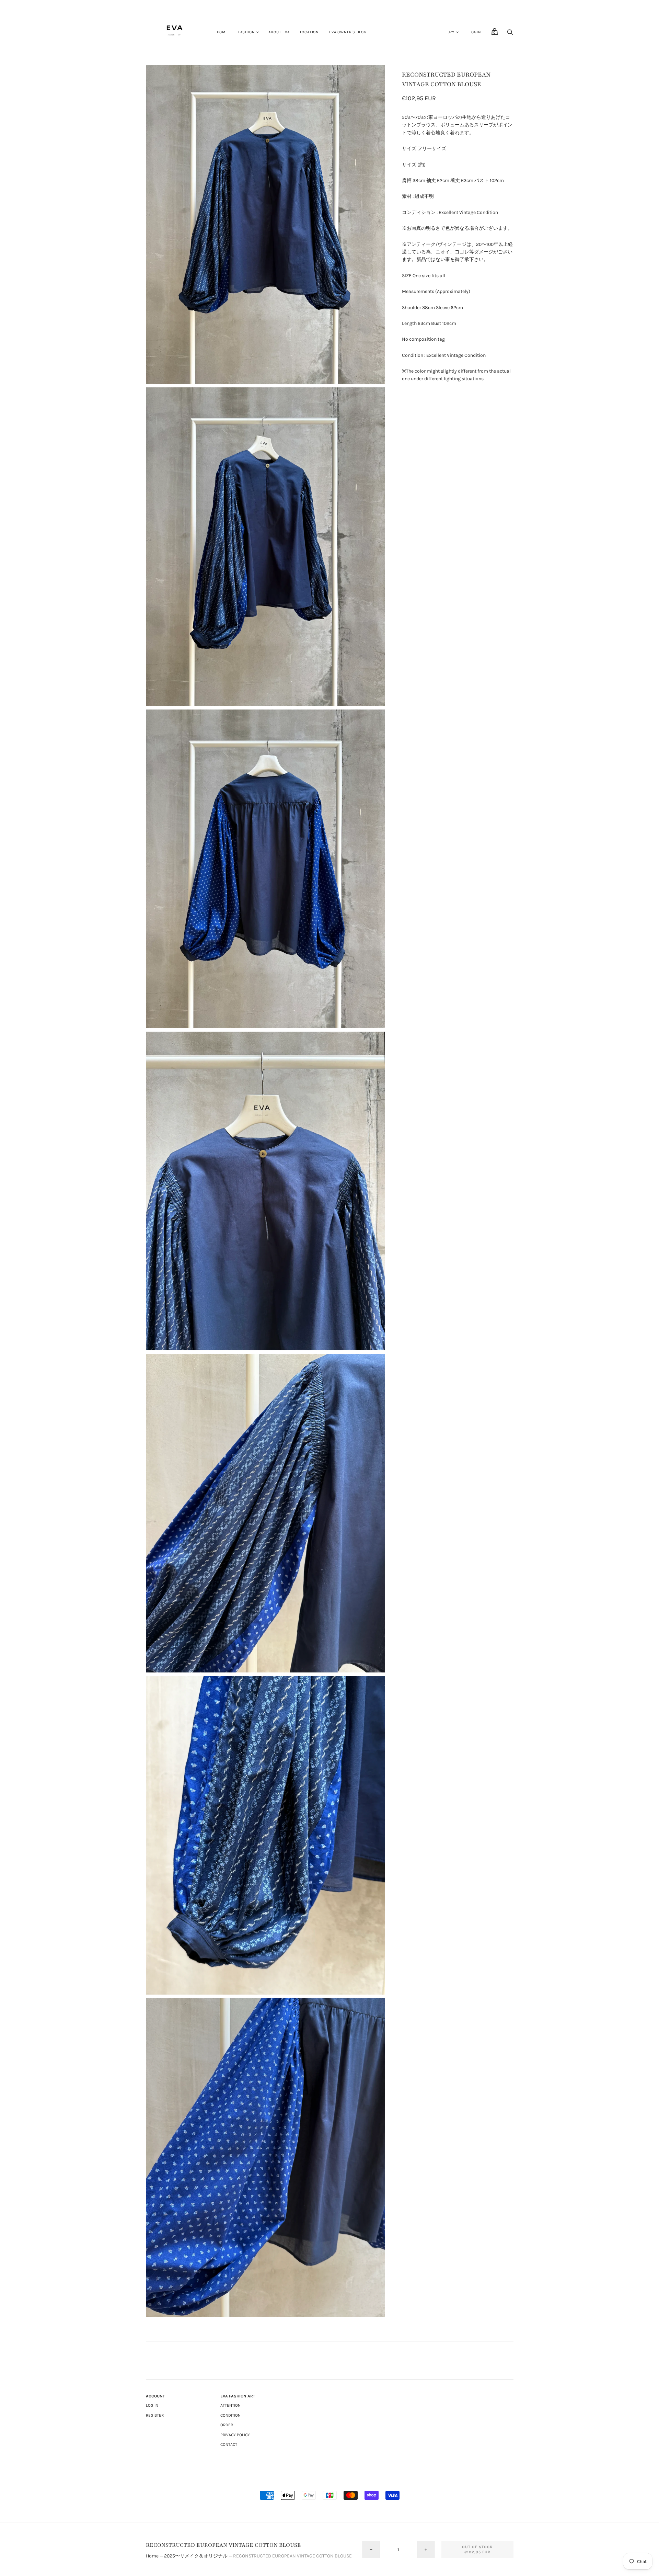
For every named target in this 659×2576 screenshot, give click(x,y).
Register (155, 2415)
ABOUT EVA (279, 32)
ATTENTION (230, 2405)
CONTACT (229, 2444)
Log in (152, 2405)
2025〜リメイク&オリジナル (196, 2556)
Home (152, 2556)
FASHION (247, 32)
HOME (222, 32)
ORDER (227, 2425)
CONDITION (230, 2415)
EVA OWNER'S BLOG (348, 32)
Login (475, 32)
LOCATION (309, 32)
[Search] (510, 34)
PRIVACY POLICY (235, 2435)
